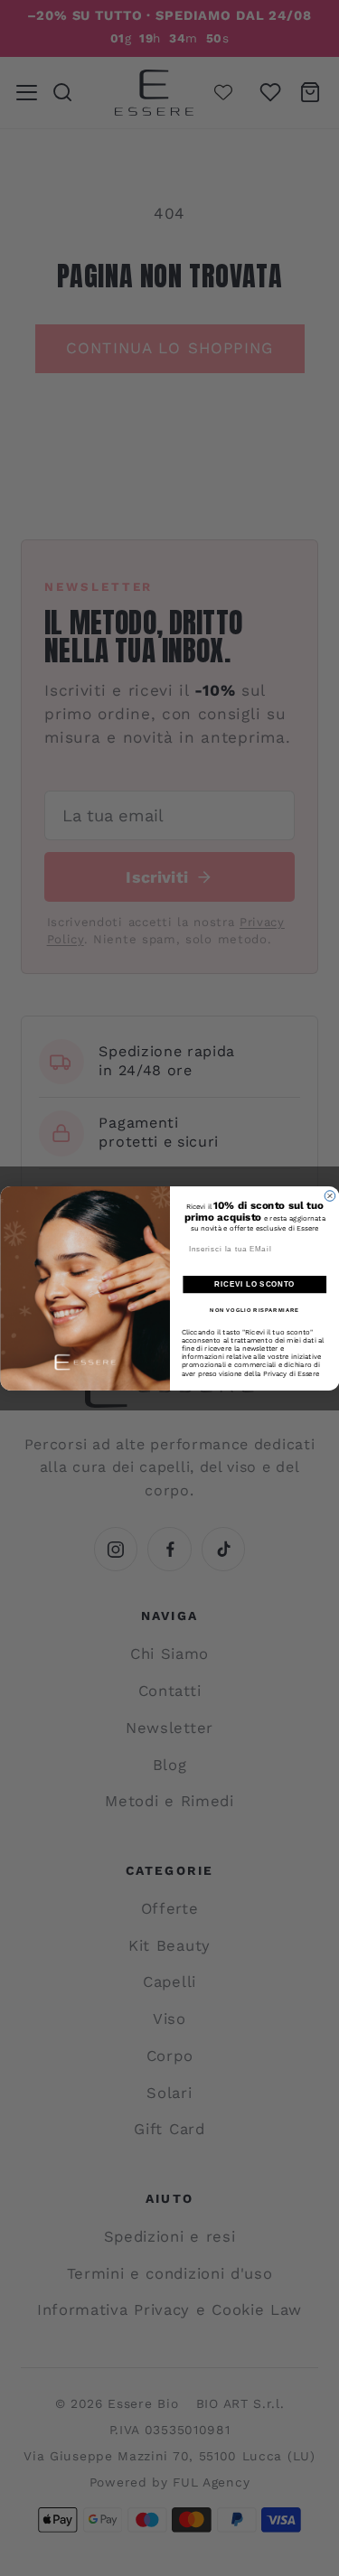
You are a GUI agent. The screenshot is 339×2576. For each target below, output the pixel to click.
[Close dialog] (330, 1195)
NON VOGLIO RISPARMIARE (254, 1311)
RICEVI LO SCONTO (254, 1284)
